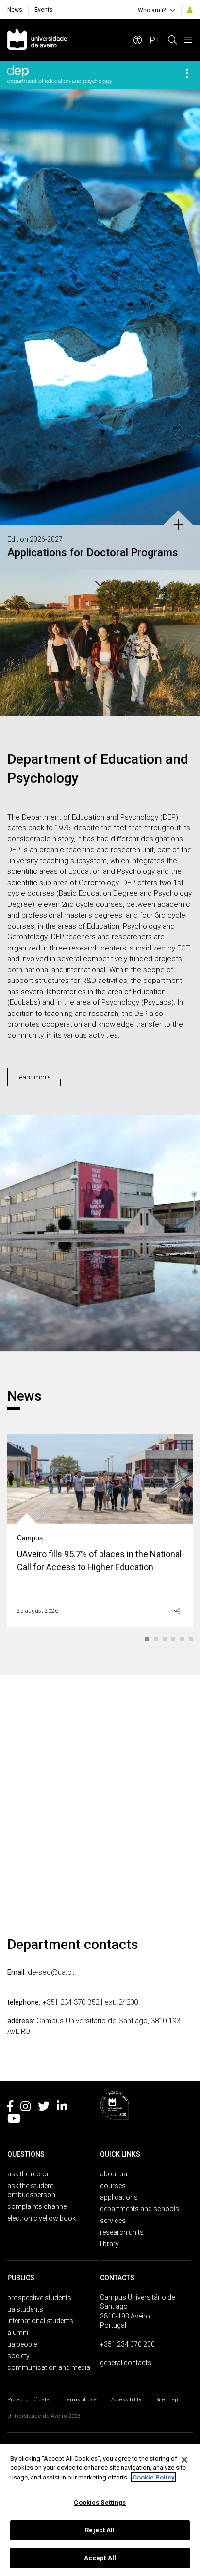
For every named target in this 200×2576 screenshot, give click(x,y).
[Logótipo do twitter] (44, 2108)
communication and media (49, 2367)
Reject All (100, 2530)
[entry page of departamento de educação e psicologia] (60, 75)
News (15, 10)
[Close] (184, 2460)
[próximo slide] (188, 318)
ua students (25, 2309)
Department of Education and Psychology (98, 769)
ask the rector (28, 2174)
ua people (22, 2344)
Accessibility (126, 2400)
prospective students (39, 2298)
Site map (167, 2400)
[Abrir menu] (188, 40)
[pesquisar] (172, 40)
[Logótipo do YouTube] (14, 2120)
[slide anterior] (12, 318)
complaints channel (38, 2206)
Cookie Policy (154, 2477)
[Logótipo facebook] (10, 2108)
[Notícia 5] (183, 1639)
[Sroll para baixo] (100, 582)
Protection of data (28, 2400)
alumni (18, 2333)
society (18, 2356)
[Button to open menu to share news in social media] (177, 1611)
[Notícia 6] (191, 1639)
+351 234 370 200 (127, 2344)
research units (122, 2232)
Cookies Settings (100, 2503)
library (109, 2244)
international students (40, 2321)
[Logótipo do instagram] (25, 2108)
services (113, 2221)
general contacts (126, 2363)
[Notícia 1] (148, 1639)
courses (113, 2186)
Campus (30, 1538)
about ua (114, 2174)
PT (155, 40)
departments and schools (140, 2209)
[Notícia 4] (174, 1639)
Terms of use (80, 2400)
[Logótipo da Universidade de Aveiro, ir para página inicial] (37, 40)
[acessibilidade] (138, 40)
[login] (190, 10)
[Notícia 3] (165, 1639)
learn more (34, 1077)
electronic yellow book (42, 2218)
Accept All (100, 2558)
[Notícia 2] (156, 1639)
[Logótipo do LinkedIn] (62, 2108)
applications (119, 2197)
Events (44, 10)
